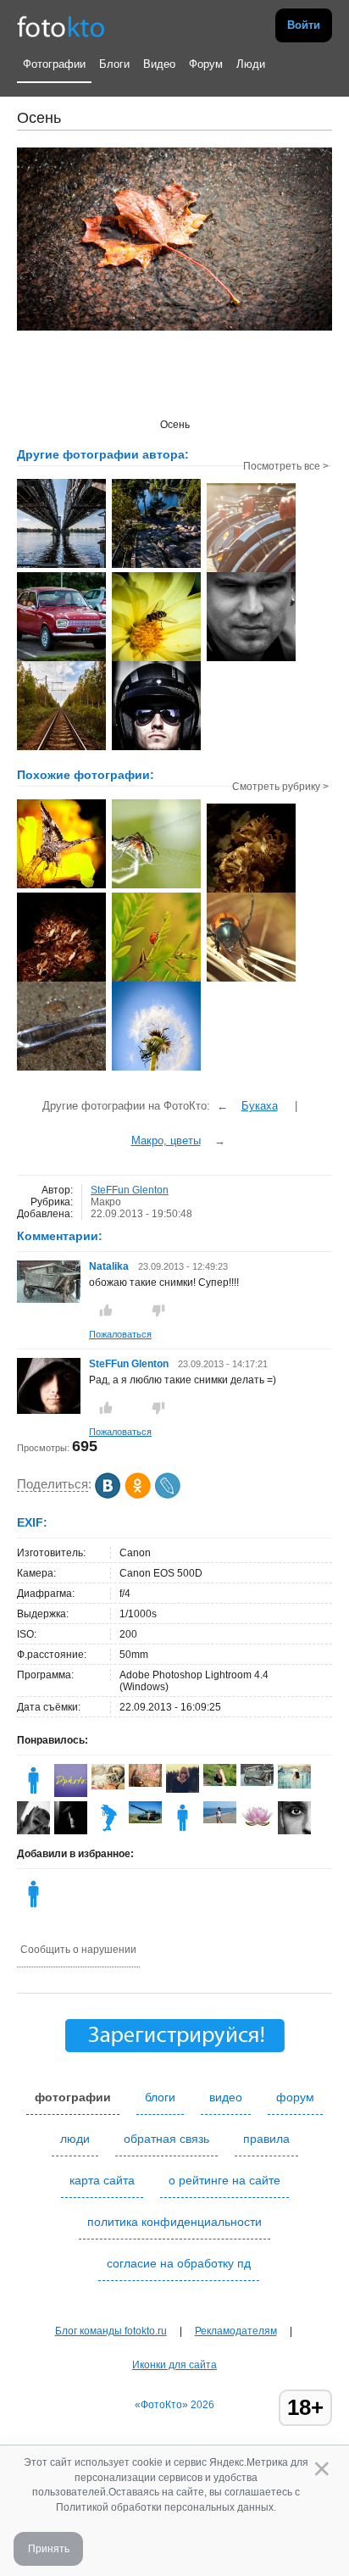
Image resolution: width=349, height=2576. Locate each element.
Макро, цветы (166, 1141)
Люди (251, 64)
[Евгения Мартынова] (108, 1786)
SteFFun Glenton (130, 1190)
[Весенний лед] (61, 1069)
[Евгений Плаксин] (108, 1831)
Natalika (110, 1266)
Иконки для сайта (174, 2365)
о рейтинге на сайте (224, 2180)
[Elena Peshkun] (294, 1785)
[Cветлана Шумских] (145, 1783)
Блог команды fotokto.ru (111, 2331)
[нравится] (106, 1310)
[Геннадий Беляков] (145, 1820)
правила (266, 2139)
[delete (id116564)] (33, 1794)
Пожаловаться (120, 1334)
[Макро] (156, 980)
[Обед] (156, 887)
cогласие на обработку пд (179, 2263)
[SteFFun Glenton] (49, 1410)
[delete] (33, 1907)
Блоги (114, 64)
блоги (160, 2097)
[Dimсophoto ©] (71, 1794)
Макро (106, 1202)
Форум (206, 64)
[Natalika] (49, 1299)
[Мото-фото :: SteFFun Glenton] (156, 748)
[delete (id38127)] (183, 1831)
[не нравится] (158, 1310)
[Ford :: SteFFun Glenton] (61, 659)
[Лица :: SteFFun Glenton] (251, 659)
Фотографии (54, 64)
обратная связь (166, 2139)
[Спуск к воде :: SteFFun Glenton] (156, 566)
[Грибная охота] (251, 891)
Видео (159, 64)
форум (295, 2097)
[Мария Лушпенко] (220, 1820)
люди (75, 2139)
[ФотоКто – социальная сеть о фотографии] (61, 25)
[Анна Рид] (220, 1783)
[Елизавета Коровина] (183, 1789)
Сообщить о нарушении (78, 1950)
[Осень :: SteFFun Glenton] (61, 748)
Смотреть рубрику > (280, 787)
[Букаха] (61, 887)
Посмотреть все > (286, 466)
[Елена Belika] (257, 1827)
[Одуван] (156, 1069)
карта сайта (102, 2180)
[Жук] (251, 980)
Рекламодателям (236, 2331)
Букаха (260, 1106)
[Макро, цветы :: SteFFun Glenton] (156, 659)
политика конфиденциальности (174, 2222)
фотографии (73, 2097)
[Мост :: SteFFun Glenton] (61, 566)
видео (226, 2097)
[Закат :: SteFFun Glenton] (251, 570)
